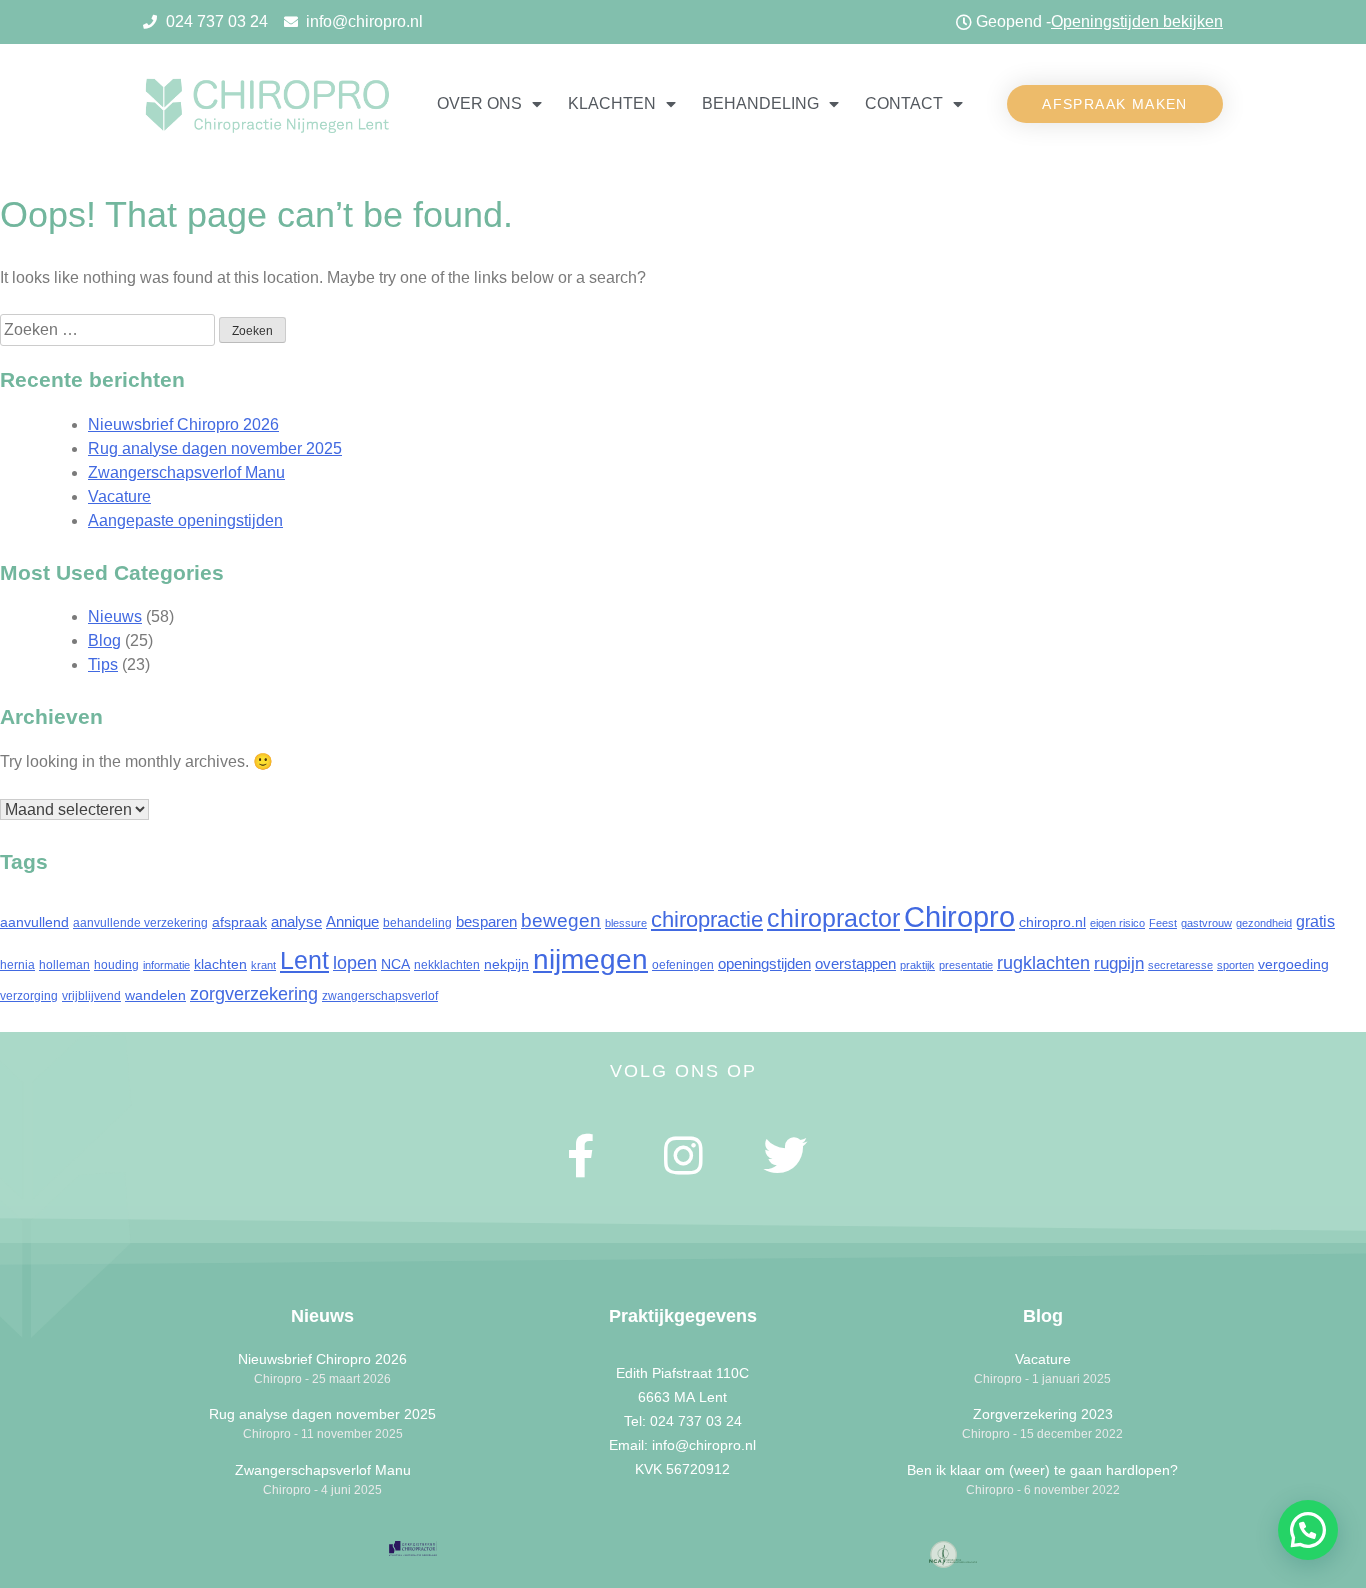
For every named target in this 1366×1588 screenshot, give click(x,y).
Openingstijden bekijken (1137, 21)
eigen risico (1117, 923)
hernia (17, 965)
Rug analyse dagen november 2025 (215, 448)
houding (116, 965)
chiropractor (833, 918)
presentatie (966, 965)
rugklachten (1043, 963)
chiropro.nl (1052, 922)
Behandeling (760, 103)
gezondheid (1264, 923)
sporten (1235, 965)
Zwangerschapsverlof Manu (186, 472)
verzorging (29, 996)
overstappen (855, 963)
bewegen (561, 920)
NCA (395, 964)
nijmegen (590, 959)
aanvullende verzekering (140, 923)
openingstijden (764, 963)
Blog (104, 640)
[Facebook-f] (582, 1156)
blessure (626, 923)
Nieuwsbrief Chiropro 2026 (183, 424)
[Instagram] (683, 1156)
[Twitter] (785, 1156)
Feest (1163, 923)
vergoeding (1293, 964)
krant (263, 965)
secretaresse (1180, 965)
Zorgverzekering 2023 (1043, 1414)
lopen (355, 963)
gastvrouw (1206, 923)
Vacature (119, 496)
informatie (166, 965)
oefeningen (683, 965)
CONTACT (904, 103)
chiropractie (707, 919)
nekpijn (506, 964)
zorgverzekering (254, 994)
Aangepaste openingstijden (185, 520)
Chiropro (959, 916)
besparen (486, 921)
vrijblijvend (91, 996)
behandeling (417, 923)
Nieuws (115, 616)
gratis (1315, 921)
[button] (1115, 104)
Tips (103, 664)
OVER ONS (479, 103)
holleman (64, 965)
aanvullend (34, 922)
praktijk (917, 965)
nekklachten (447, 965)
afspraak (239, 922)
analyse (296, 921)
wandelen (155, 995)
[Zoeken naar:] (109, 329)
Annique (352, 921)
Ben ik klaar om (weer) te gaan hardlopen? (1042, 1470)
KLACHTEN (612, 103)
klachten (220, 964)
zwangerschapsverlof (380, 996)
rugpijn (1119, 963)
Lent (304, 960)
